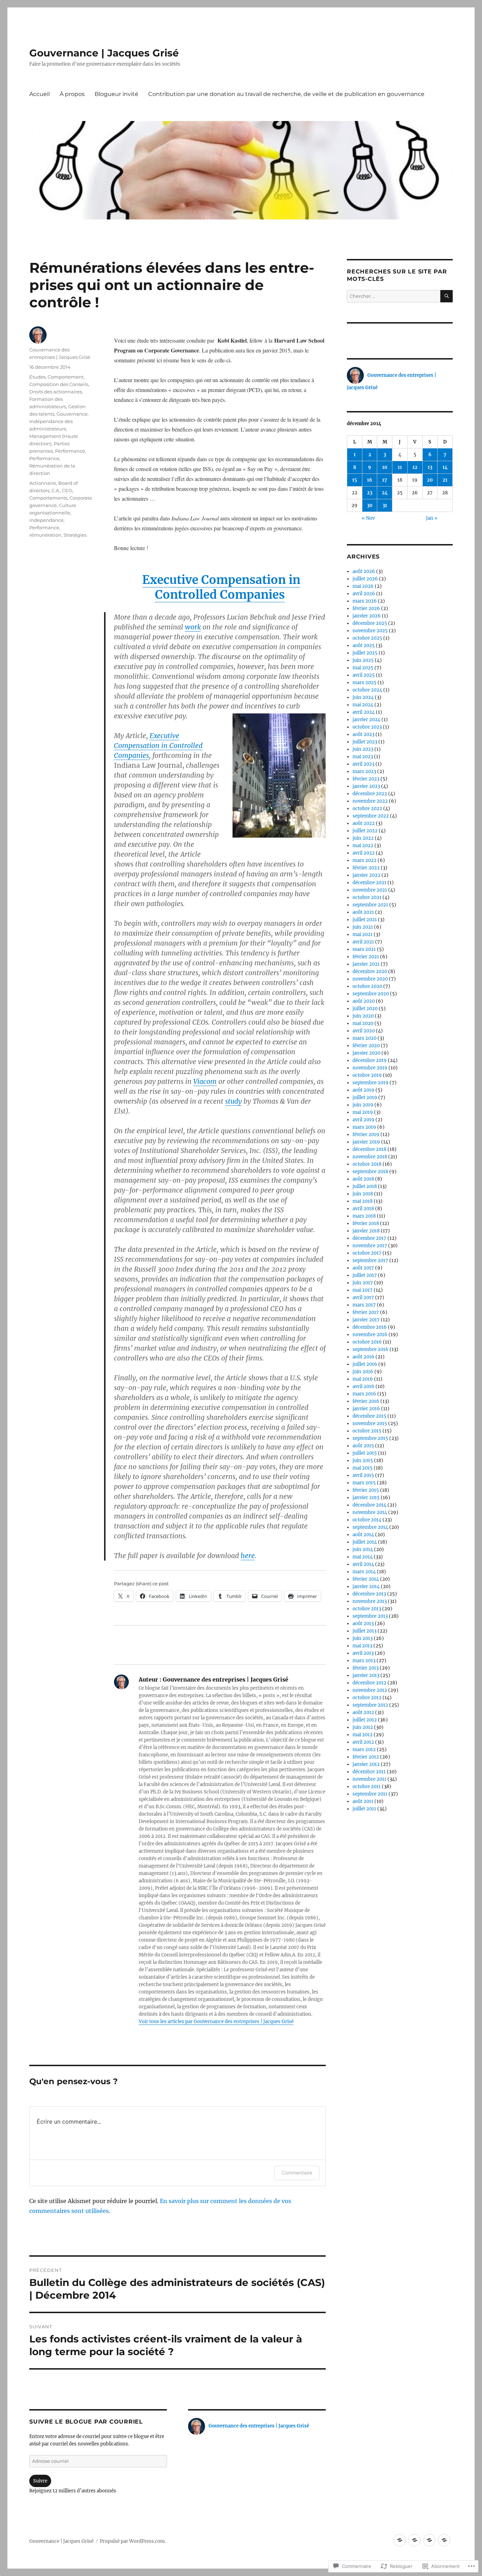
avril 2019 (363, 1120)
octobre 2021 (367, 897)
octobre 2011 (367, 1787)
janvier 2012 (366, 1764)
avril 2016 (363, 1386)
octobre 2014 (367, 1520)
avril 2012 (363, 1742)
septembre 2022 (371, 816)
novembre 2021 (370, 890)
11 (400, 467)
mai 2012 (363, 1735)
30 (370, 505)
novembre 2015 (370, 1423)
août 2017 (363, 1268)
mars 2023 (364, 771)
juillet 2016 (365, 1364)
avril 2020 (364, 1031)
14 (445, 467)
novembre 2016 (370, 1335)
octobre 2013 (367, 1609)
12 (415, 467)
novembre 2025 (370, 631)
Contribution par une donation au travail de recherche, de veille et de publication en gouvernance (286, 94)
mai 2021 (363, 934)
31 (385, 505)
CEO (67, 490)
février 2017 (366, 1312)
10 (385, 467)
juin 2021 (363, 927)
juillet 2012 (365, 1720)
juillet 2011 (364, 1809)
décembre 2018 (369, 1149)
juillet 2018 (365, 1186)
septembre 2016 (370, 1349)
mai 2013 (362, 1646)
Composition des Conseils (59, 384)
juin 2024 (363, 697)
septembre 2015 (370, 1438)
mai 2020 (363, 1023)
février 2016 (366, 1401)
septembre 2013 (370, 1616)
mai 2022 (363, 846)
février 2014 (366, 1579)
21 (445, 480)
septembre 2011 (370, 1794)
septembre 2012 (370, 1705)
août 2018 (363, 1179)
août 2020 (364, 1001)
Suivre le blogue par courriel (86, 2422)
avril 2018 (363, 1209)
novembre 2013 (370, 1601)
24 (385, 493)
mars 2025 (364, 683)
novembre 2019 (370, 1068)
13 (430, 467)
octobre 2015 (367, 1431)
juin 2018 (363, 1194)
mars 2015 (364, 1483)
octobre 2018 (367, 1164)
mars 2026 (365, 601)
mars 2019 (364, 1127)
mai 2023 (363, 757)
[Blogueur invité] (429, 2540)
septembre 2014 (370, 1527)
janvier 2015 (366, 1498)
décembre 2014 (369, 1505)
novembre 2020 (370, 979)
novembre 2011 (369, 1779)
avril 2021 (363, 942)
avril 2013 (363, 1653)
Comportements (48, 498)
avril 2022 (364, 853)
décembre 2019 (370, 1060)
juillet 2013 (364, 1631)
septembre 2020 (371, 994)
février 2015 (366, 1490)
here (248, 1556)
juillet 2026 (365, 579)
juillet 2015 (365, 1453)
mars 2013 (364, 1661)
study (233, 1101)
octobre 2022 (367, 809)
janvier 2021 (366, 964)
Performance (70, 451)
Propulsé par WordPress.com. (133, 2541)
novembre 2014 (370, 1512)
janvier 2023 (366, 786)
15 (355, 480)
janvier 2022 (366, 875)
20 (430, 480)
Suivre (40, 2481)
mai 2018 (363, 1201)
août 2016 (363, 1357)
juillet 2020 (365, 1009)
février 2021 (366, 957)
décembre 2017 (369, 1238)
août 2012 (363, 1712)
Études (37, 377)
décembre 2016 (370, 1327)
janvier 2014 (366, 1586)
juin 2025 (363, 660)
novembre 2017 (370, 1246)
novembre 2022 (370, 801)
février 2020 (366, 1046)
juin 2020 (363, 1016)
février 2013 (366, 1668)
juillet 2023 (365, 742)
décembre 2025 (370, 623)
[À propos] (414, 2540)
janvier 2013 (366, 1675)
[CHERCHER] (447, 296)
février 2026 (366, 608)
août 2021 (363, 912)
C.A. (56, 490)
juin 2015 (363, 1461)
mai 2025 (363, 668)
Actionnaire (43, 483)
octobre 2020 (367, 986)
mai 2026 (363, 586)
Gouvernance (72, 414)
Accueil (40, 94)
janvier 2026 (367, 616)
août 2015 (363, 1446)
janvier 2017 (366, 1320)
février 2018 (366, 1223)
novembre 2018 (370, 1157)
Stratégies (75, 535)
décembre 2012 (369, 1683)
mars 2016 (364, 1394)
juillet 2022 (365, 831)
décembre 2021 (369, 883)
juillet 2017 (365, 1275)
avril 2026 (364, 594)
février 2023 (366, 779)
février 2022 (366, 868)
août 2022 (364, 823)
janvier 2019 (366, 1142)
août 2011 (363, 1801)
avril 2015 (363, 1475)
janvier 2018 (366, 1231)
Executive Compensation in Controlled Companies (221, 587)
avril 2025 (364, 675)
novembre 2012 (370, 1690)
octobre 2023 (367, 727)
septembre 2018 (370, 1172)
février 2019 (366, 1135)
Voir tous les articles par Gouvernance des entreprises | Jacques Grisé (216, 2022)
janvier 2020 (366, 1053)
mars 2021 (364, 949)
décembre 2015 (369, 1416)
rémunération (45, 535)
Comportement (66, 377)
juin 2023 (363, 749)
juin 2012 (363, 1727)
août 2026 (364, 571)
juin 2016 (363, 1372)
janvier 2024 (366, 720)
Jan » (432, 518)
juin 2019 (363, 1105)
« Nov (368, 518)
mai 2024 (363, 705)
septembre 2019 (370, 1083)
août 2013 (363, 1624)
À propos (72, 94)
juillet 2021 (365, 920)
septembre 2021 (370, 905)
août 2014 (363, 1535)
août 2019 (363, 1090)
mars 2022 (364, 860)
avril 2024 (364, 712)
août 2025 (364, 645)
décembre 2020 (370, 972)
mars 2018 (364, 1216)
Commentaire (297, 2173)
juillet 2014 (365, 1542)
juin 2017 (363, 1283)
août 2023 (363, 734)
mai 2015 (363, 1468)
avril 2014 (363, 1564)
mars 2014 (364, 1572)
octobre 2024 (367, 690)
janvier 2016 (366, 1409)
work (193, 627)
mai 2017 (363, 1290)
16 (370, 480)
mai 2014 (363, 1557)
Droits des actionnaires (56, 392)
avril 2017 (363, 1298)
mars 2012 (364, 1749)
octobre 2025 (367, 638)
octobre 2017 (367, 1253)
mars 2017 (364, 1305)
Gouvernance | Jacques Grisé (104, 53)
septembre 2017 (370, 1260)
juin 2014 (363, 1549)
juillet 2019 (365, 1097)
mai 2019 (363, 1112)
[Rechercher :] (394, 296)
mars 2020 (364, 1038)
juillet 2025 (365, 653)
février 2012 (366, 1757)
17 (385, 480)
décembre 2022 (370, 794)
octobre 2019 (367, 1075)
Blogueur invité (116, 94)
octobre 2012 (367, 1698)
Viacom (205, 1081)
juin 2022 (363, 838)
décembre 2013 (369, 1594)
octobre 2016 (367, 1342)
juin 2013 (363, 1638)
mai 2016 (363, 1379)
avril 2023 (363, 764)
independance (46, 520)
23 (370, 493)
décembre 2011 (369, 1772)
